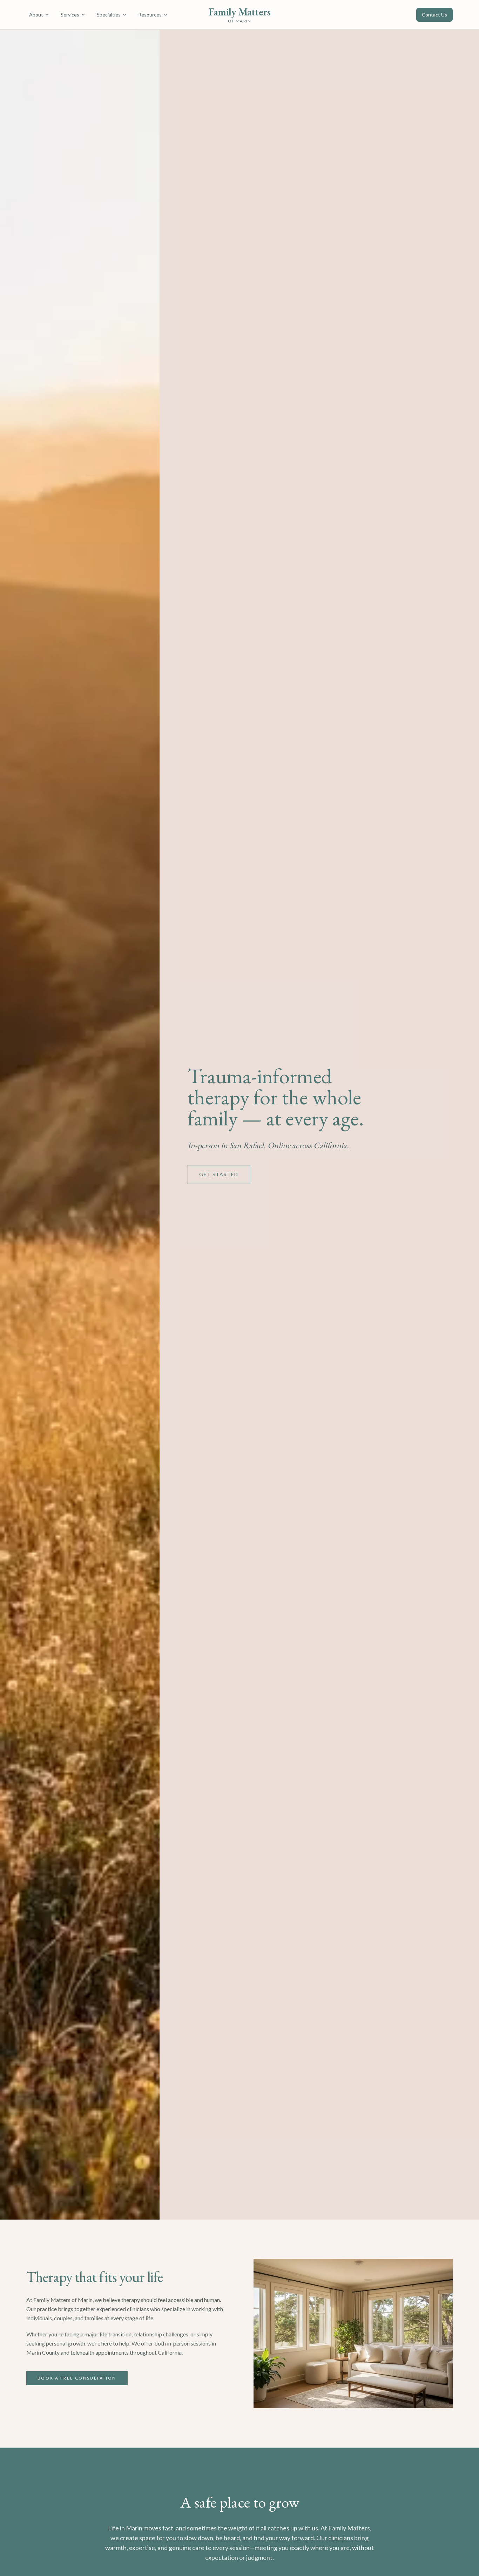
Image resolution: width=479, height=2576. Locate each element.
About (36, 15)
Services (70, 15)
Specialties (109, 15)
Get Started (219, 1174)
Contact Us (434, 15)
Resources (150, 15)
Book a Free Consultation (77, 2378)
